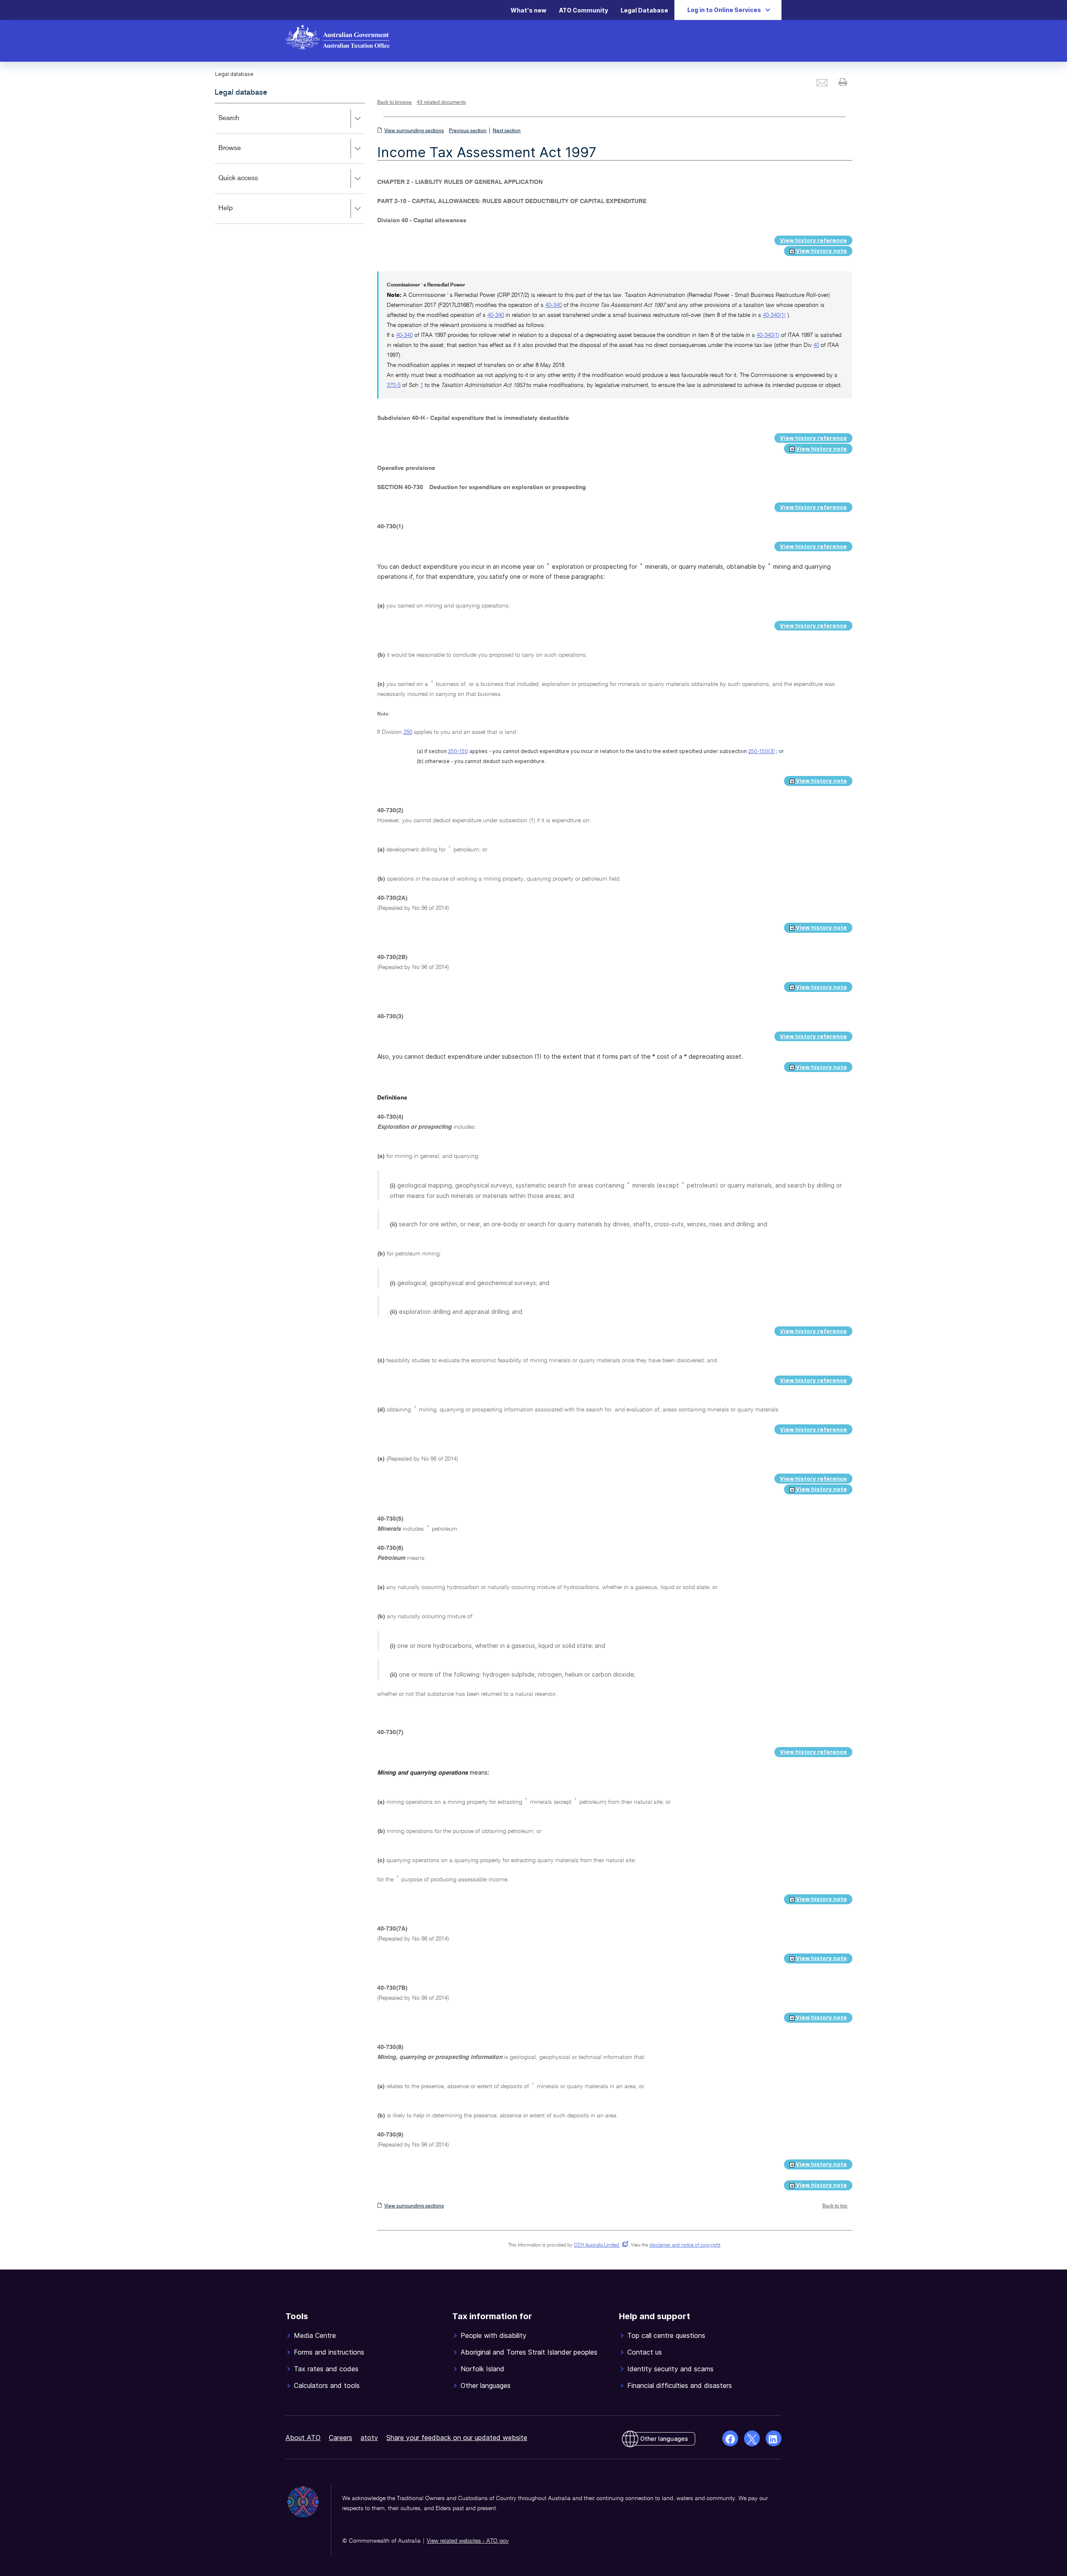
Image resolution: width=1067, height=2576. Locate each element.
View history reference (813, 240)
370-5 (394, 385)
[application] (290, 163)
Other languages (664, 2439)
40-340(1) (774, 315)
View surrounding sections (414, 131)
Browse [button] (242, 154)
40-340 (554, 305)
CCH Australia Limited (600, 2245)
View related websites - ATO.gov (468, 2541)
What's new (528, 10)
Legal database (241, 93)
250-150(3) (761, 751)
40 (816, 345)
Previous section (468, 131)
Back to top (835, 2206)
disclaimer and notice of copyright (685, 2245)
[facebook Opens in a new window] (730, 2438)
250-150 (458, 751)
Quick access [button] (250, 184)
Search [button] (241, 124)
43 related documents (441, 103)
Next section (507, 131)
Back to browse (394, 103)
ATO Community (584, 10)
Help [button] (238, 214)
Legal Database (644, 10)
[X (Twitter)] (752, 2438)
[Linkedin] (774, 2438)
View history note (821, 251)
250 (408, 732)
